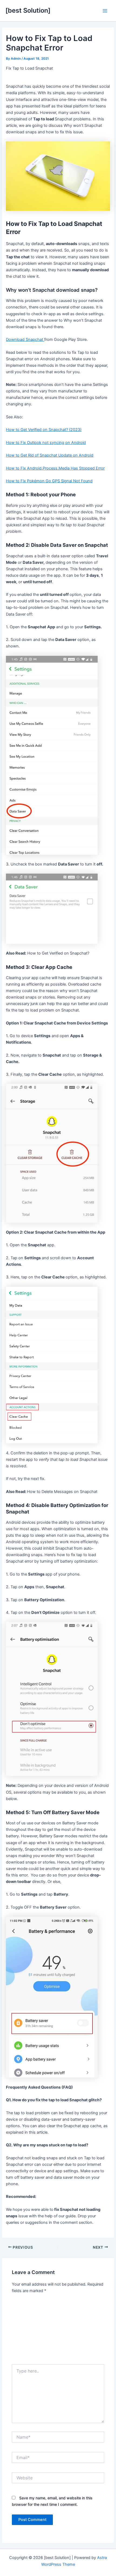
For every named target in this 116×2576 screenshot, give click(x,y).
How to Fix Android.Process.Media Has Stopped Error (55, 468)
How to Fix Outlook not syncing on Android (46, 443)
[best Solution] (28, 10)
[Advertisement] (58, 2331)
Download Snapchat (25, 340)
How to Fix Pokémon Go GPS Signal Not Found (49, 481)
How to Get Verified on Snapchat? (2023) (44, 430)
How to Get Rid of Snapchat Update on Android (50, 455)
